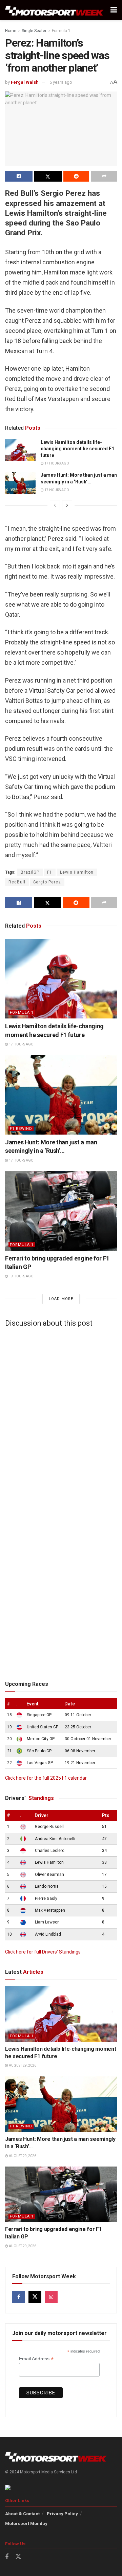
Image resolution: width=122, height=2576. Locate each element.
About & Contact (22, 2514)
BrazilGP (30, 872)
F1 (50, 872)
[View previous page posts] (55, 505)
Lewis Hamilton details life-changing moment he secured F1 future (77, 449)
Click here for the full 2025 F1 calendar (46, 1778)
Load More (61, 1299)
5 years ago (61, 82)
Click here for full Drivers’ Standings (43, 1952)
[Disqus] (61, 1416)
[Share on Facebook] (19, 176)
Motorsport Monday (26, 2524)
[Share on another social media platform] (104, 176)
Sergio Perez (47, 882)
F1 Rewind (21, 1129)
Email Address (36, 2359)
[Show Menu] (114, 10)
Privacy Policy (62, 2514)
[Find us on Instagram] (51, 2297)
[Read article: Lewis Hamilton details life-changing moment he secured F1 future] (20, 450)
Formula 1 (61, 31)
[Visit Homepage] (54, 10)
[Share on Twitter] (48, 176)
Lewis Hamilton (77, 872)
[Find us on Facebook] (19, 2297)
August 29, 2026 (22, 2065)
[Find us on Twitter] (35, 2297)
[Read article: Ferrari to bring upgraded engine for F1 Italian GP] (61, 1211)
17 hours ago (56, 463)
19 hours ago (21, 1276)
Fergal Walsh (25, 82)
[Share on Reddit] (76, 176)
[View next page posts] (67, 505)
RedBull (17, 882)
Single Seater (34, 31)
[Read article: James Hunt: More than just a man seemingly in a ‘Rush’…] (20, 483)
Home (11, 31)
